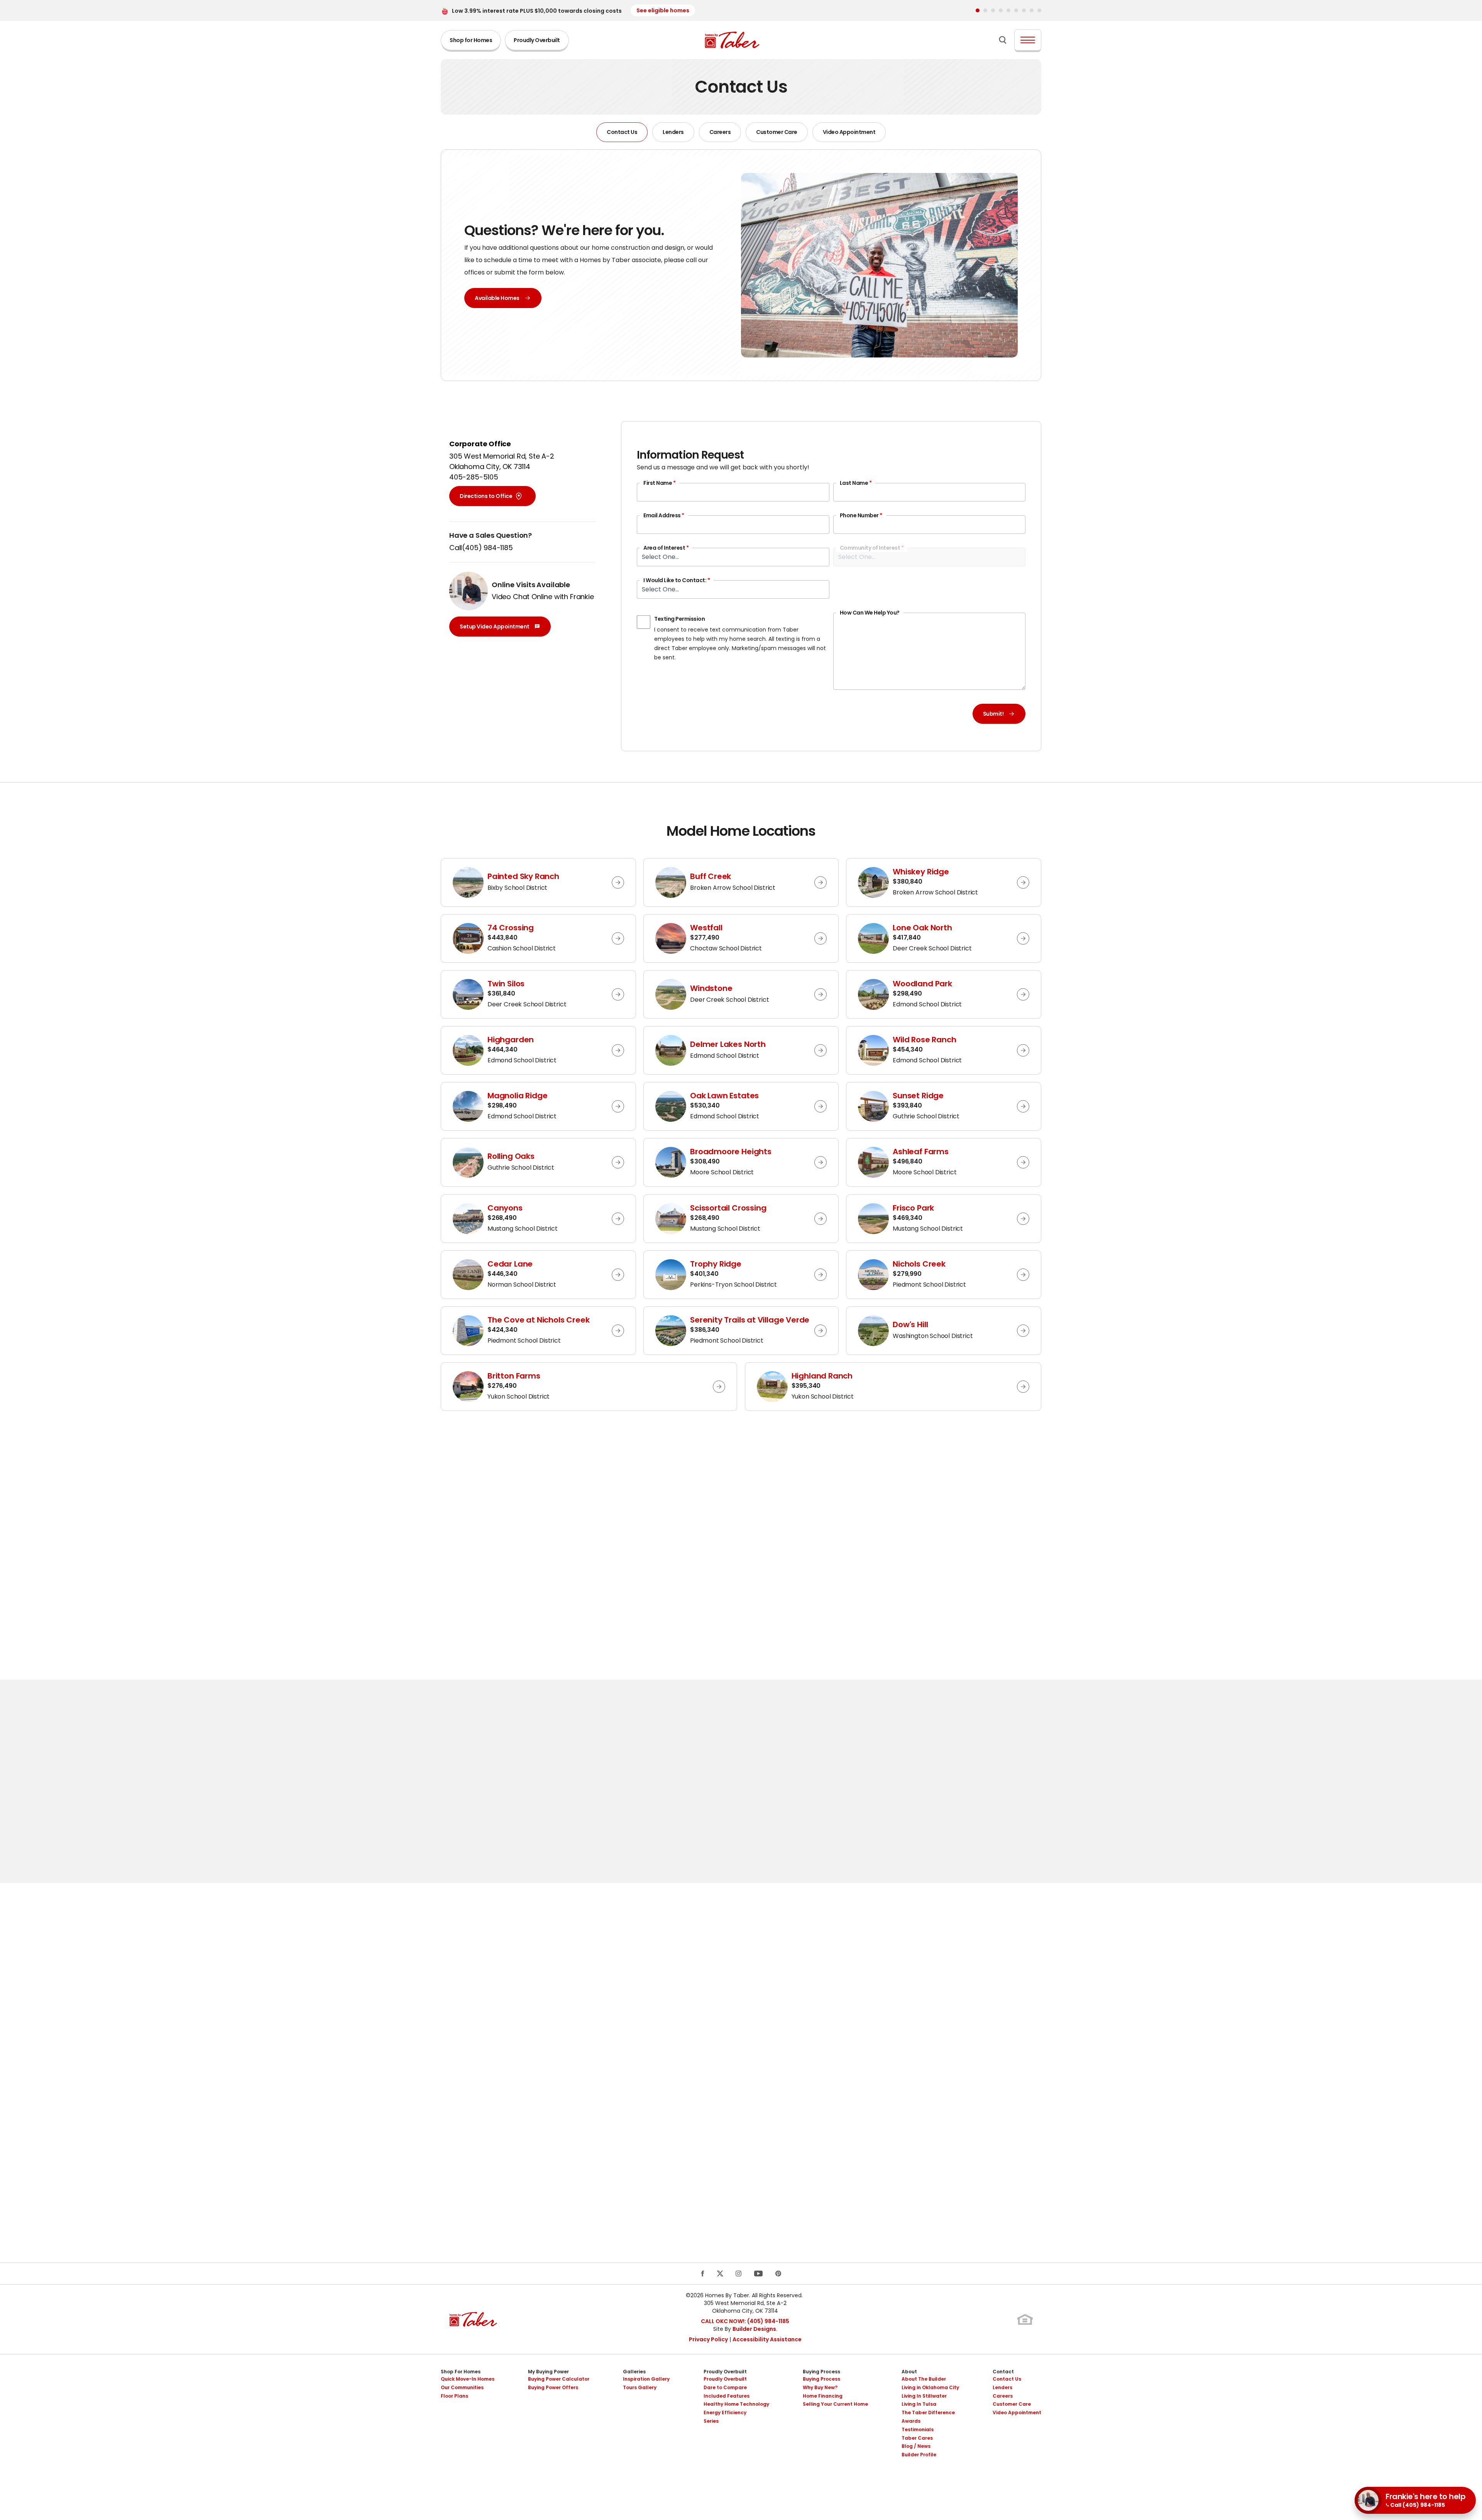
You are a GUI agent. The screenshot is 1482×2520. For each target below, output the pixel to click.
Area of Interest (666, 548)
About (909, 2372)
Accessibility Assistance (767, 2339)
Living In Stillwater (924, 2396)
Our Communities (462, 2387)
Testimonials (918, 2429)
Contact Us (622, 132)
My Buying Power (548, 2372)
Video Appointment (849, 132)
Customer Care (777, 132)
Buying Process (821, 2372)
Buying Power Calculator (559, 2379)
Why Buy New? (820, 2387)
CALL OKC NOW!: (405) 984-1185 (745, 2321)
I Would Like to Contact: (677, 580)
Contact (1003, 2372)
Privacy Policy (708, 2339)
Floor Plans (454, 2396)
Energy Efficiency (725, 2412)
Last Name (856, 483)
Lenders (673, 132)
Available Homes (497, 298)
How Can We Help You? (870, 613)
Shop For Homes (461, 2372)
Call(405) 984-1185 (481, 548)
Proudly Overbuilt (537, 40)
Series (711, 2421)
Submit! (993, 714)
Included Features (727, 2396)
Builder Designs (754, 2329)
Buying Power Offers (553, 2387)
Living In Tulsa (919, 2404)
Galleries (634, 2372)
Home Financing (823, 2396)
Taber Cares (917, 2438)
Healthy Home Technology (736, 2404)
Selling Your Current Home (835, 2404)
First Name (659, 483)
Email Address (664, 515)
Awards (911, 2421)
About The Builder (924, 2379)
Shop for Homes (471, 40)
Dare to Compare (725, 2387)
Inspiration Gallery (646, 2379)
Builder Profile (919, 2455)
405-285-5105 (474, 477)
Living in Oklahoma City (930, 2387)
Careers (720, 132)
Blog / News (916, 2446)
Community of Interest (872, 548)
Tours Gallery (640, 2387)
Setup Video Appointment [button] (496, 628)
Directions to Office (486, 496)
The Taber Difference (928, 2412)
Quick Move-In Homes (468, 2379)
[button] (978, 10)
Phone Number (861, 515)
